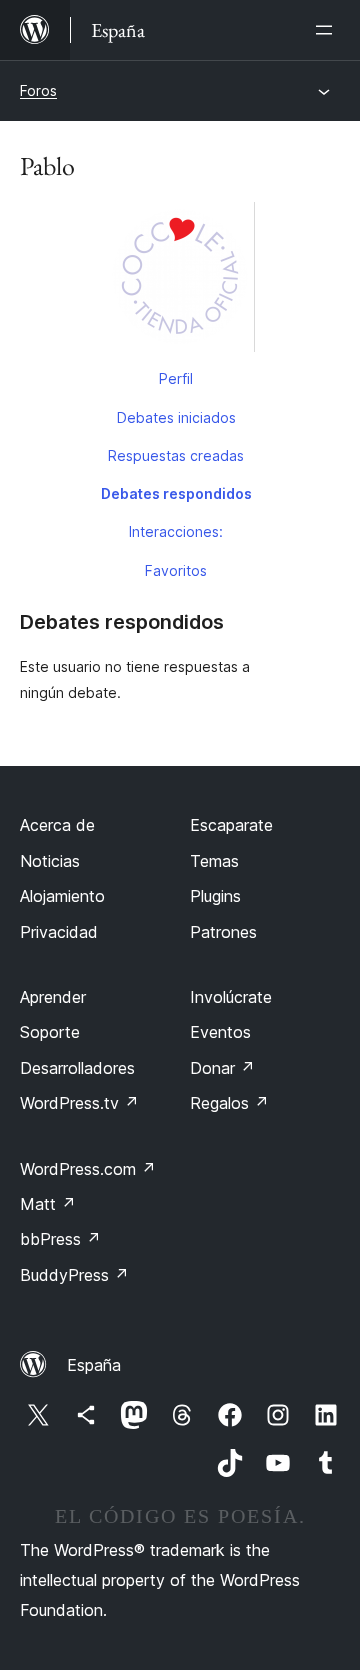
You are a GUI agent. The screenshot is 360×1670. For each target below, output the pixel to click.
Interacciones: (176, 531)
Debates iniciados (176, 417)
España (94, 1365)
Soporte (50, 1032)
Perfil (176, 378)
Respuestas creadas (176, 455)
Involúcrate (231, 997)
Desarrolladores (77, 1068)
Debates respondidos (176, 493)
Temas (214, 861)
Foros (38, 90)
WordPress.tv (79, 1103)
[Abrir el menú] (328, 30)
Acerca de (57, 825)
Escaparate (231, 825)
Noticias (50, 861)
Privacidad (59, 932)
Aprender (53, 997)
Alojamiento (62, 896)
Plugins (215, 896)
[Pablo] (180, 281)
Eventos (220, 1032)
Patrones (223, 932)
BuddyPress (74, 1275)
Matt (48, 1204)
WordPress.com (88, 1169)
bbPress (60, 1239)
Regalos (229, 1103)
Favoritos (176, 570)
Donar (222, 1068)
